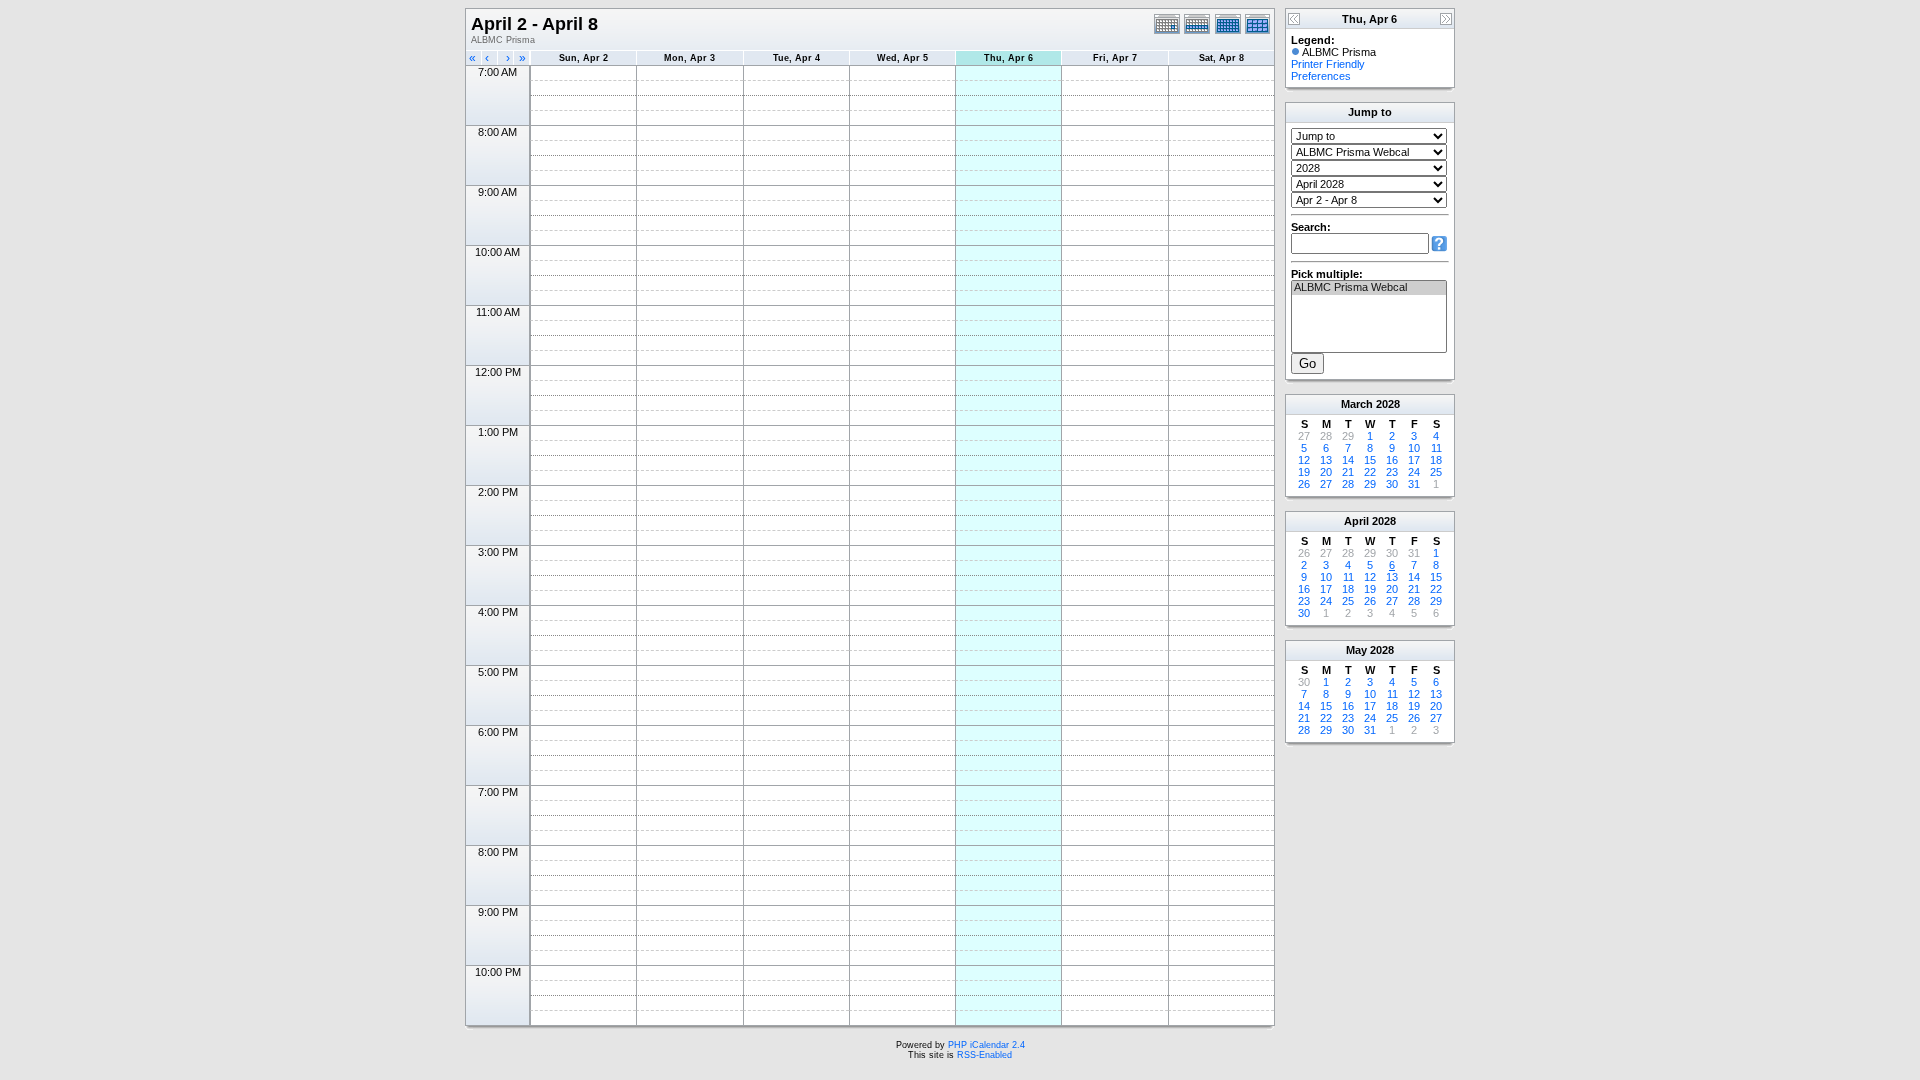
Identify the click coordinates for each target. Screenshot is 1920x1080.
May (1356, 650)
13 (1326, 460)
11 (1436, 448)
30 (1392, 484)
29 (1370, 484)
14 (1348, 460)
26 (1304, 484)
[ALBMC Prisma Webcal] (1369, 288)
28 (1348, 484)
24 (1414, 472)
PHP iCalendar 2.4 (986, 1045)
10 (1414, 448)
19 (1304, 472)
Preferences (1321, 76)
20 (1326, 472)
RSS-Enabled (984, 1055)
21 (1348, 472)
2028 (1388, 404)
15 (1370, 460)
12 (1304, 460)
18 (1436, 460)
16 (1392, 460)
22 (1370, 472)
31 (1414, 484)
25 (1436, 472)
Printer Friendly (1328, 64)
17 (1414, 460)
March (1357, 404)
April (1356, 521)
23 (1392, 472)
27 (1326, 484)
